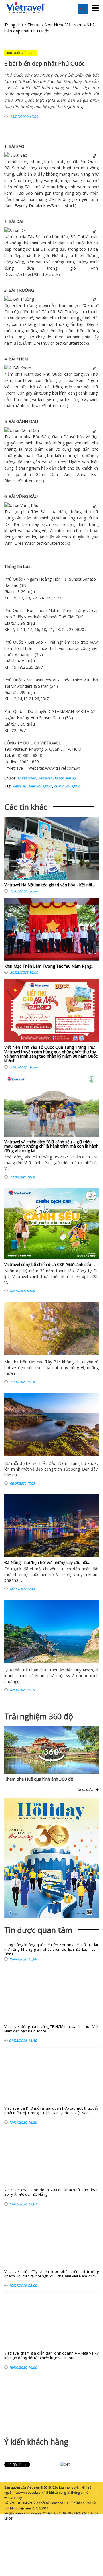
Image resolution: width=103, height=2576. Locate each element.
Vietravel (16, 768)
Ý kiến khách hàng (36, 2442)
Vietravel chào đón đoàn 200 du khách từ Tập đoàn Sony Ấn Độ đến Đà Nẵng (51, 2192)
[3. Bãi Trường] (19, 299)
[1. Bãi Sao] (16, 155)
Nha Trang (23, 180)
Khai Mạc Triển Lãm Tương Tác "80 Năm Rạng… (49, 966)
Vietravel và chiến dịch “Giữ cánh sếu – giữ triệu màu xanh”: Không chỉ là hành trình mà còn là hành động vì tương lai (51, 1146)
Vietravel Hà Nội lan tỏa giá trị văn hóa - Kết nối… (50, 885)
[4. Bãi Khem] (18, 368)
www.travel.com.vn (63, 768)
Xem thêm (87, 1790)
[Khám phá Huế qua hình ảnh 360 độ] (51, 1761)
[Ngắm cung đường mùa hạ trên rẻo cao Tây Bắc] (51, 1328)
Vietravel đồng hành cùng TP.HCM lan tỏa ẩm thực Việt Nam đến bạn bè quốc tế (51, 2029)
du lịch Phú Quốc (67, 786)
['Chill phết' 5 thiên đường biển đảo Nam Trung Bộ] (51, 1425)
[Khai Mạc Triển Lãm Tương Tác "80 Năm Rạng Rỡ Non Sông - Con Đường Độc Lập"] (51, 931)
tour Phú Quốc (39, 786)
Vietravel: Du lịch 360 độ (56, 778)
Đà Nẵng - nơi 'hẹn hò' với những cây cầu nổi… (47, 1562)
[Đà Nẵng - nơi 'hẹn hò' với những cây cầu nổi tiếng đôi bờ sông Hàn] (51, 1526)
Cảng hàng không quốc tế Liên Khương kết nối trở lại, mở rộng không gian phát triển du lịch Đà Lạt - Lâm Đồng (51, 1949)
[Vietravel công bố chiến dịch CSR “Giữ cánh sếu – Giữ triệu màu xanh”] (51, 1224)
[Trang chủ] (26, 8)
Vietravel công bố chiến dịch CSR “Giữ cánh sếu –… (51, 1264)
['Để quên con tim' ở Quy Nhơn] (51, 1631)
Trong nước (26, 778)
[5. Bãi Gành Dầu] (22, 430)
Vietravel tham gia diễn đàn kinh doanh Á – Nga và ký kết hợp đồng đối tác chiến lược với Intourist (51, 2356)
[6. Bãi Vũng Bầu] (21, 505)
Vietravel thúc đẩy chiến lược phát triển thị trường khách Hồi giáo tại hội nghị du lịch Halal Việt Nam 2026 (51, 2274)
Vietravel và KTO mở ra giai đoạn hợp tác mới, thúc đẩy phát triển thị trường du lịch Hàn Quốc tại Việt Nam (51, 2111)
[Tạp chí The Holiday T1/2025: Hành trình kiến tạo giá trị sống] (51, 1858)
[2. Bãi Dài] (15, 230)
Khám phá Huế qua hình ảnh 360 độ (39, 1779)
